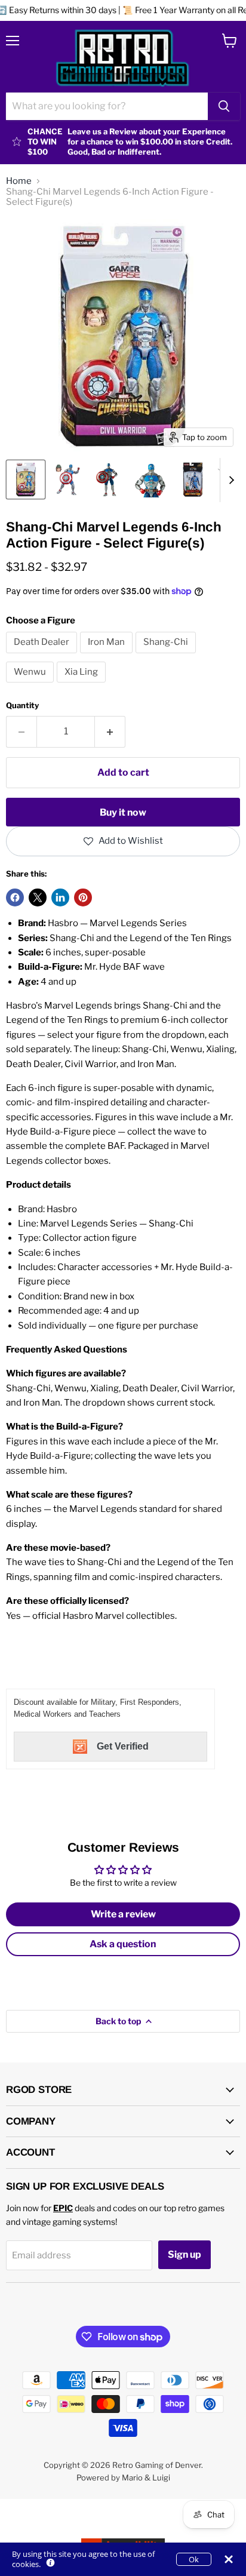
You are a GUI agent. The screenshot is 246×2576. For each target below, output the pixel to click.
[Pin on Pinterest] (83, 897)
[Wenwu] (31, 686)
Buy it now (123, 812)
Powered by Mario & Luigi (123, 2477)
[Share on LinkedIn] (60, 897)
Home (19, 181)
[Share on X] (38, 897)
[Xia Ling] (83, 686)
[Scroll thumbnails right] (229, 480)
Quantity (22, 706)
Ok (194, 2559)
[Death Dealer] (43, 656)
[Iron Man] (108, 656)
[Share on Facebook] (15, 897)
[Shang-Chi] (167, 656)
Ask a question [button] (123, 1944)
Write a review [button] (123, 1914)
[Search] (224, 106)
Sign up (184, 2254)
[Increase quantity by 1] (110, 731)
